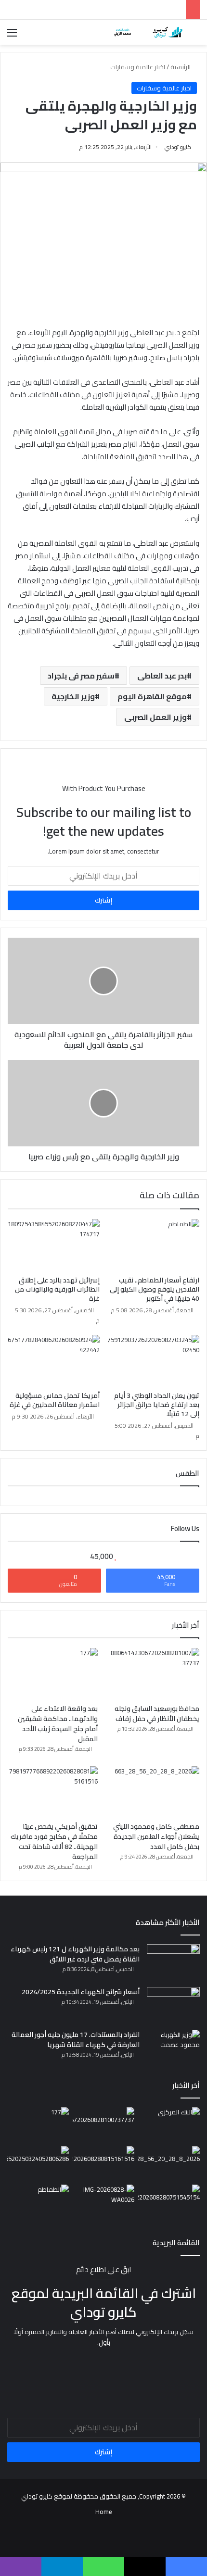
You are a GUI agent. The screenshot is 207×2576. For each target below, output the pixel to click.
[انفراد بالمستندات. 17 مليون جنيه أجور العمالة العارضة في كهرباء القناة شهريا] (173, 2048)
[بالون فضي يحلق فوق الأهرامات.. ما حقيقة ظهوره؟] (169, 2202)
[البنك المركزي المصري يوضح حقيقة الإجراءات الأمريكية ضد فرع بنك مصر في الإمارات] (169, 2124)
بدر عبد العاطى (162, 676)
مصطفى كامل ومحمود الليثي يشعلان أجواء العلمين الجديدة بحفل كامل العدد (156, 1836)
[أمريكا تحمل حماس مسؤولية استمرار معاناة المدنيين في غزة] (54, 1361)
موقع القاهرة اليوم (152, 696)
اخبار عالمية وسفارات (138, 67)
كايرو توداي (178, 147)
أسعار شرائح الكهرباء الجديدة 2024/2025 (81, 1992)
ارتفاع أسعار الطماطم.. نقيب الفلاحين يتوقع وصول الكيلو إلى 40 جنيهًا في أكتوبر (155, 1289)
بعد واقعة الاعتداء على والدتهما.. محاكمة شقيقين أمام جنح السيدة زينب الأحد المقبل (58, 1724)
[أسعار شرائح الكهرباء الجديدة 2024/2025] (173, 2005)
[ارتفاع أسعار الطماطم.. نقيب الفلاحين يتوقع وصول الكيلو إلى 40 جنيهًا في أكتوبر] (153, 1245)
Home (104, 2512)
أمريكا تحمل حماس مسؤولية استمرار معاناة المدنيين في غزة (55, 1400)
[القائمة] (12, 36)
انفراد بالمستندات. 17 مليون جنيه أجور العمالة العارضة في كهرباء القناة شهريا (76, 2040)
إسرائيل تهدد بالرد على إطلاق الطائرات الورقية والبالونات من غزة (57, 1289)
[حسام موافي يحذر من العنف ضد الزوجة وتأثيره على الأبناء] (38, 2163)
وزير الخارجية (73, 696)
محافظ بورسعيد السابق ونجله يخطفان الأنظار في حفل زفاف (157, 1714)
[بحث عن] (195, 36)
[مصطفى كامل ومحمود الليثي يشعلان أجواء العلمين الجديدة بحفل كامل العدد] (154, 1792)
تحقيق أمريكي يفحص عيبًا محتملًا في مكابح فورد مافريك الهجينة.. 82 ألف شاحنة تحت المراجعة (54, 1841)
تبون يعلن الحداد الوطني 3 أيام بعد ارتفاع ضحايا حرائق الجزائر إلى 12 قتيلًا (157, 1405)
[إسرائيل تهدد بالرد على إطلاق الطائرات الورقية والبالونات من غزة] (54, 1245)
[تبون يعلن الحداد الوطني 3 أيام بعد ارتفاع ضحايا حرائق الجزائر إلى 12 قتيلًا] (153, 1361)
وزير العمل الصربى (155, 717)
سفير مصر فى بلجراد (81, 676)
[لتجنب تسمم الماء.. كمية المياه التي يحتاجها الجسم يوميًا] (103, 2202)
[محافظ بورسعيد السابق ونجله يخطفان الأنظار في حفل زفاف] (154, 1673)
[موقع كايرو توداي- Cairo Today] (144, 32)
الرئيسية (181, 67)
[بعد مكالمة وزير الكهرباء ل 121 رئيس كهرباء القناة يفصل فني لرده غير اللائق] (173, 1962)
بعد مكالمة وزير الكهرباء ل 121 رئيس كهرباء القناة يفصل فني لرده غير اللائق (75, 1954)
